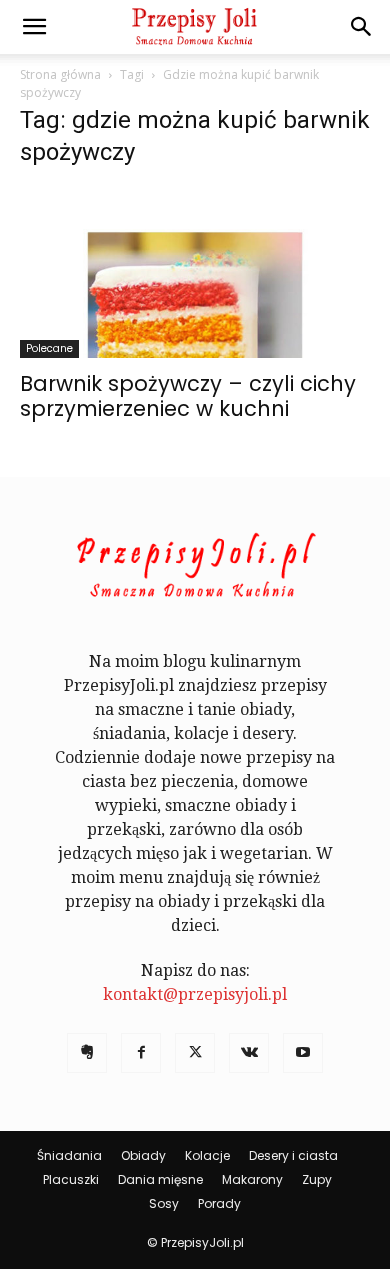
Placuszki (71, 1179)
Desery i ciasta (293, 1155)
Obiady (143, 1155)
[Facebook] (141, 1053)
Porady (219, 1203)
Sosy (164, 1203)
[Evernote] (87, 1053)
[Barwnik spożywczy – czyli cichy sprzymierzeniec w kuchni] (195, 272)
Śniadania (69, 1155)
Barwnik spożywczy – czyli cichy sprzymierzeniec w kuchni (188, 396)
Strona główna (60, 74)
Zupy (317, 1179)
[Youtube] (303, 1053)
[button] (34, 27)
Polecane (49, 348)
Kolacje (207, 1155)
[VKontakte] (249, 1053)
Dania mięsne (160, 1179)
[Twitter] (195, 1053)
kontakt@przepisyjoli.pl (195, 994)
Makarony (252, 1179)
